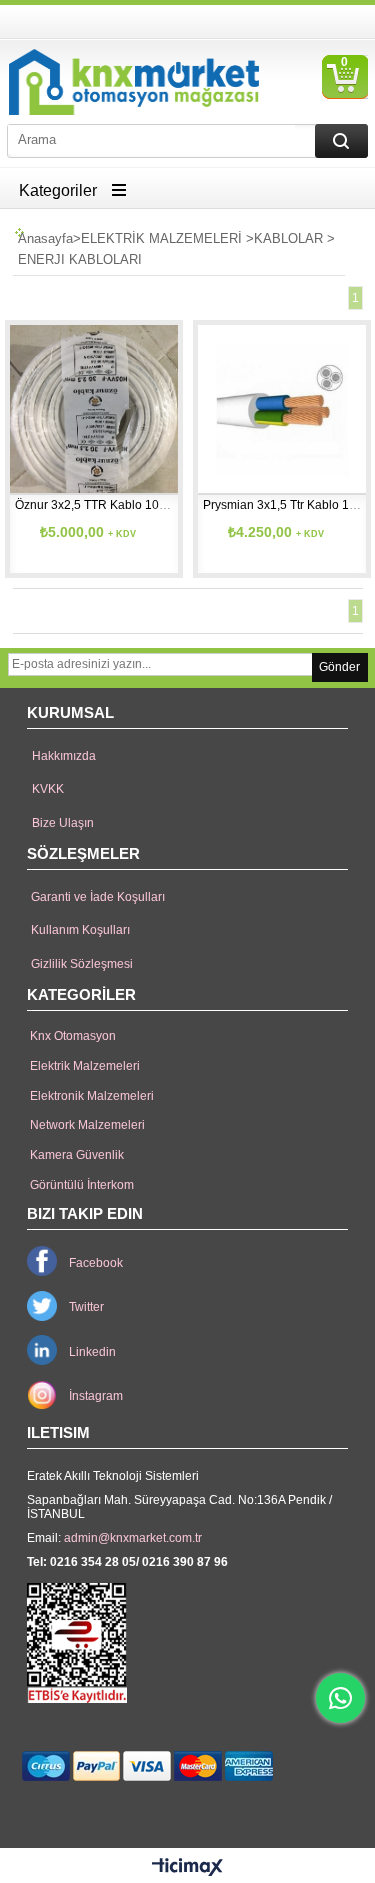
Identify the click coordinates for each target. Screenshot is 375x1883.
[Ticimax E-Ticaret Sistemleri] (187, 1868)
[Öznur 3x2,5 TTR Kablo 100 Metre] (94, 409)
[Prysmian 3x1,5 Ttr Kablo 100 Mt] (282, 409)
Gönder (339, 667)
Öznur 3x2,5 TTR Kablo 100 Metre (107, 505)
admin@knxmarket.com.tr (133, 1538)
